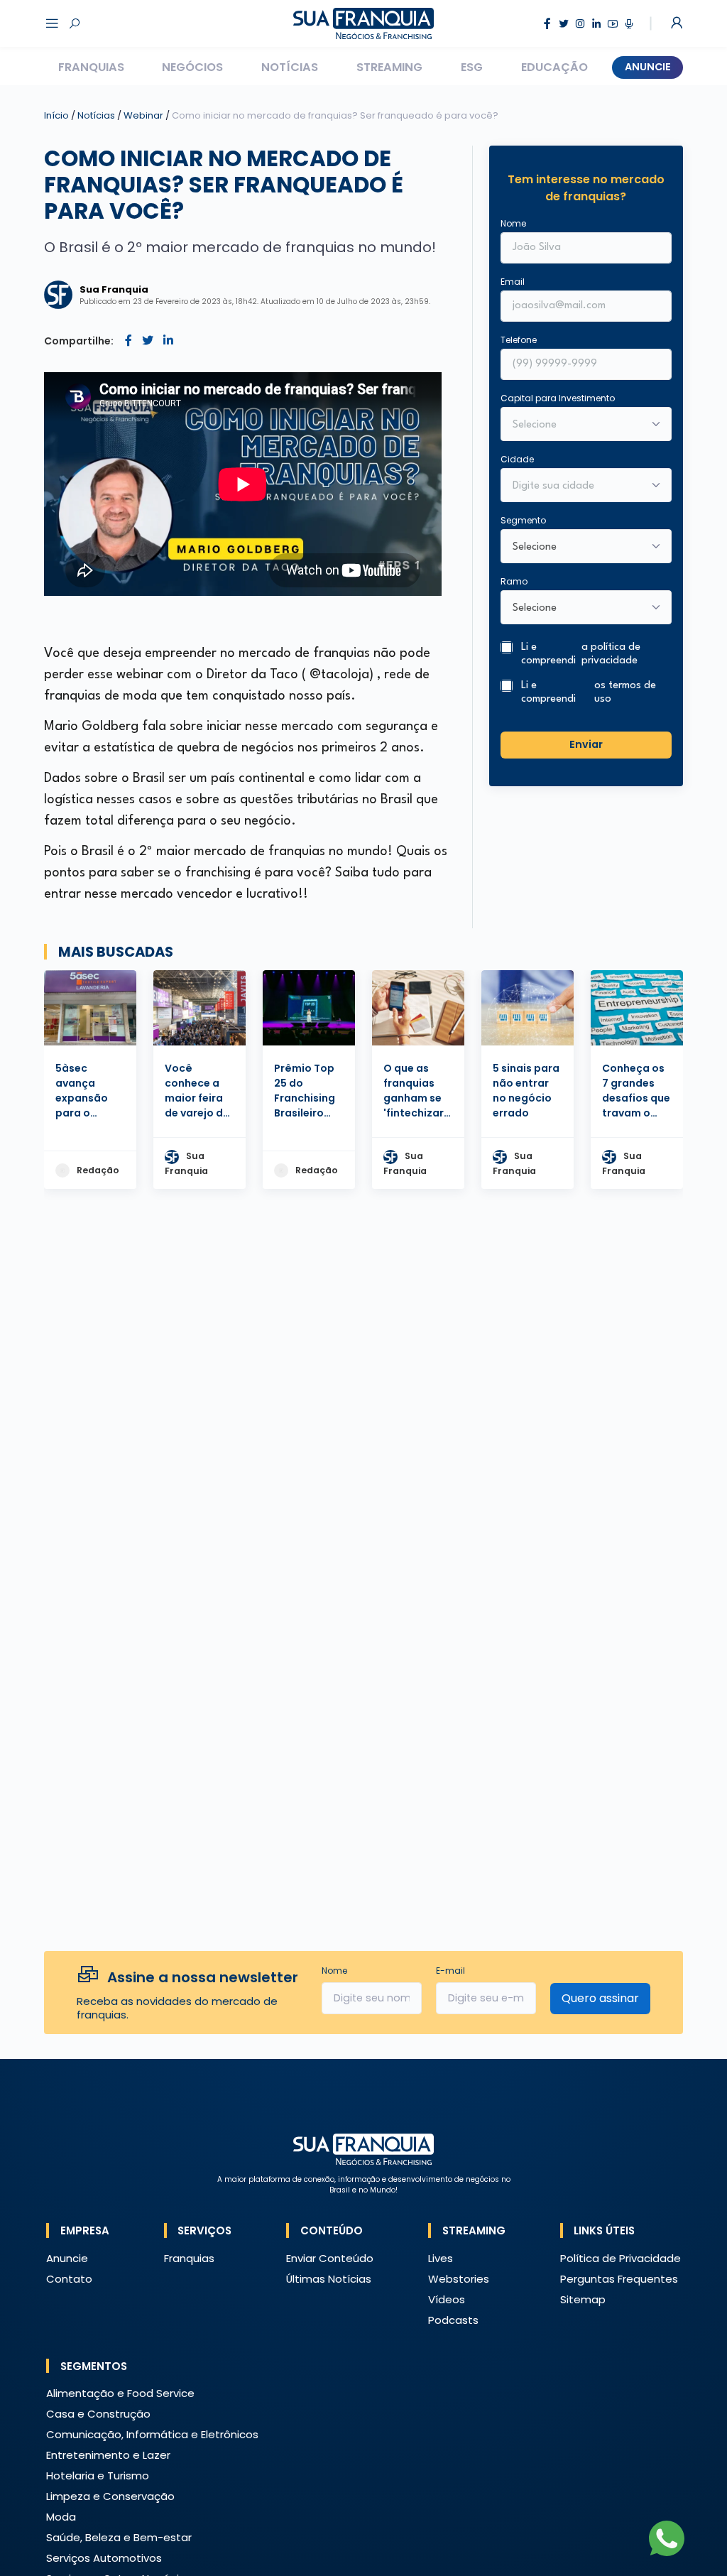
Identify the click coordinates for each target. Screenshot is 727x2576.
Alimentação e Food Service (120, 2393)
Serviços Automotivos (104, 2558)
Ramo (514, 581)
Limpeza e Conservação (110, 2496)
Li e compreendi (581, 654)
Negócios (192, 67)
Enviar (586, 744)
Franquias (91, 67)
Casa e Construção (98, 2414)
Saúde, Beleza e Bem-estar (119, 2537)
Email (513, 282)
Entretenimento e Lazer (108, 2455)
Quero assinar (600, 1998)
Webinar (144, 115)
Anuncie (648, 67)
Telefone (519, 340)
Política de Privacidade (621, 2258)
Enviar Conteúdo (330, 2258)
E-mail (450, 1971)
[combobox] (576, 487)
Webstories (459, 2279)
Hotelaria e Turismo (98, 2476)
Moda (61, 2517)
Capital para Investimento (558, 398)
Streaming (389, 67)
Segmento (523, 520)
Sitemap (583, 2299)
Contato (69, 2279)
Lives (441, 2258)
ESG (472, 67)
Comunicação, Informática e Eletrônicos (152, 2434)
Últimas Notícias (329, 2279)
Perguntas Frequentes (619, 2279)
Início (56, 115)
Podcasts (453, 2320)
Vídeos (447, 2299)
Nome (513, 223)
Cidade (517, 459)
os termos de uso (625, 692)
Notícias (290, 67)
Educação (554, 67)
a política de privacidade (611, 654)
